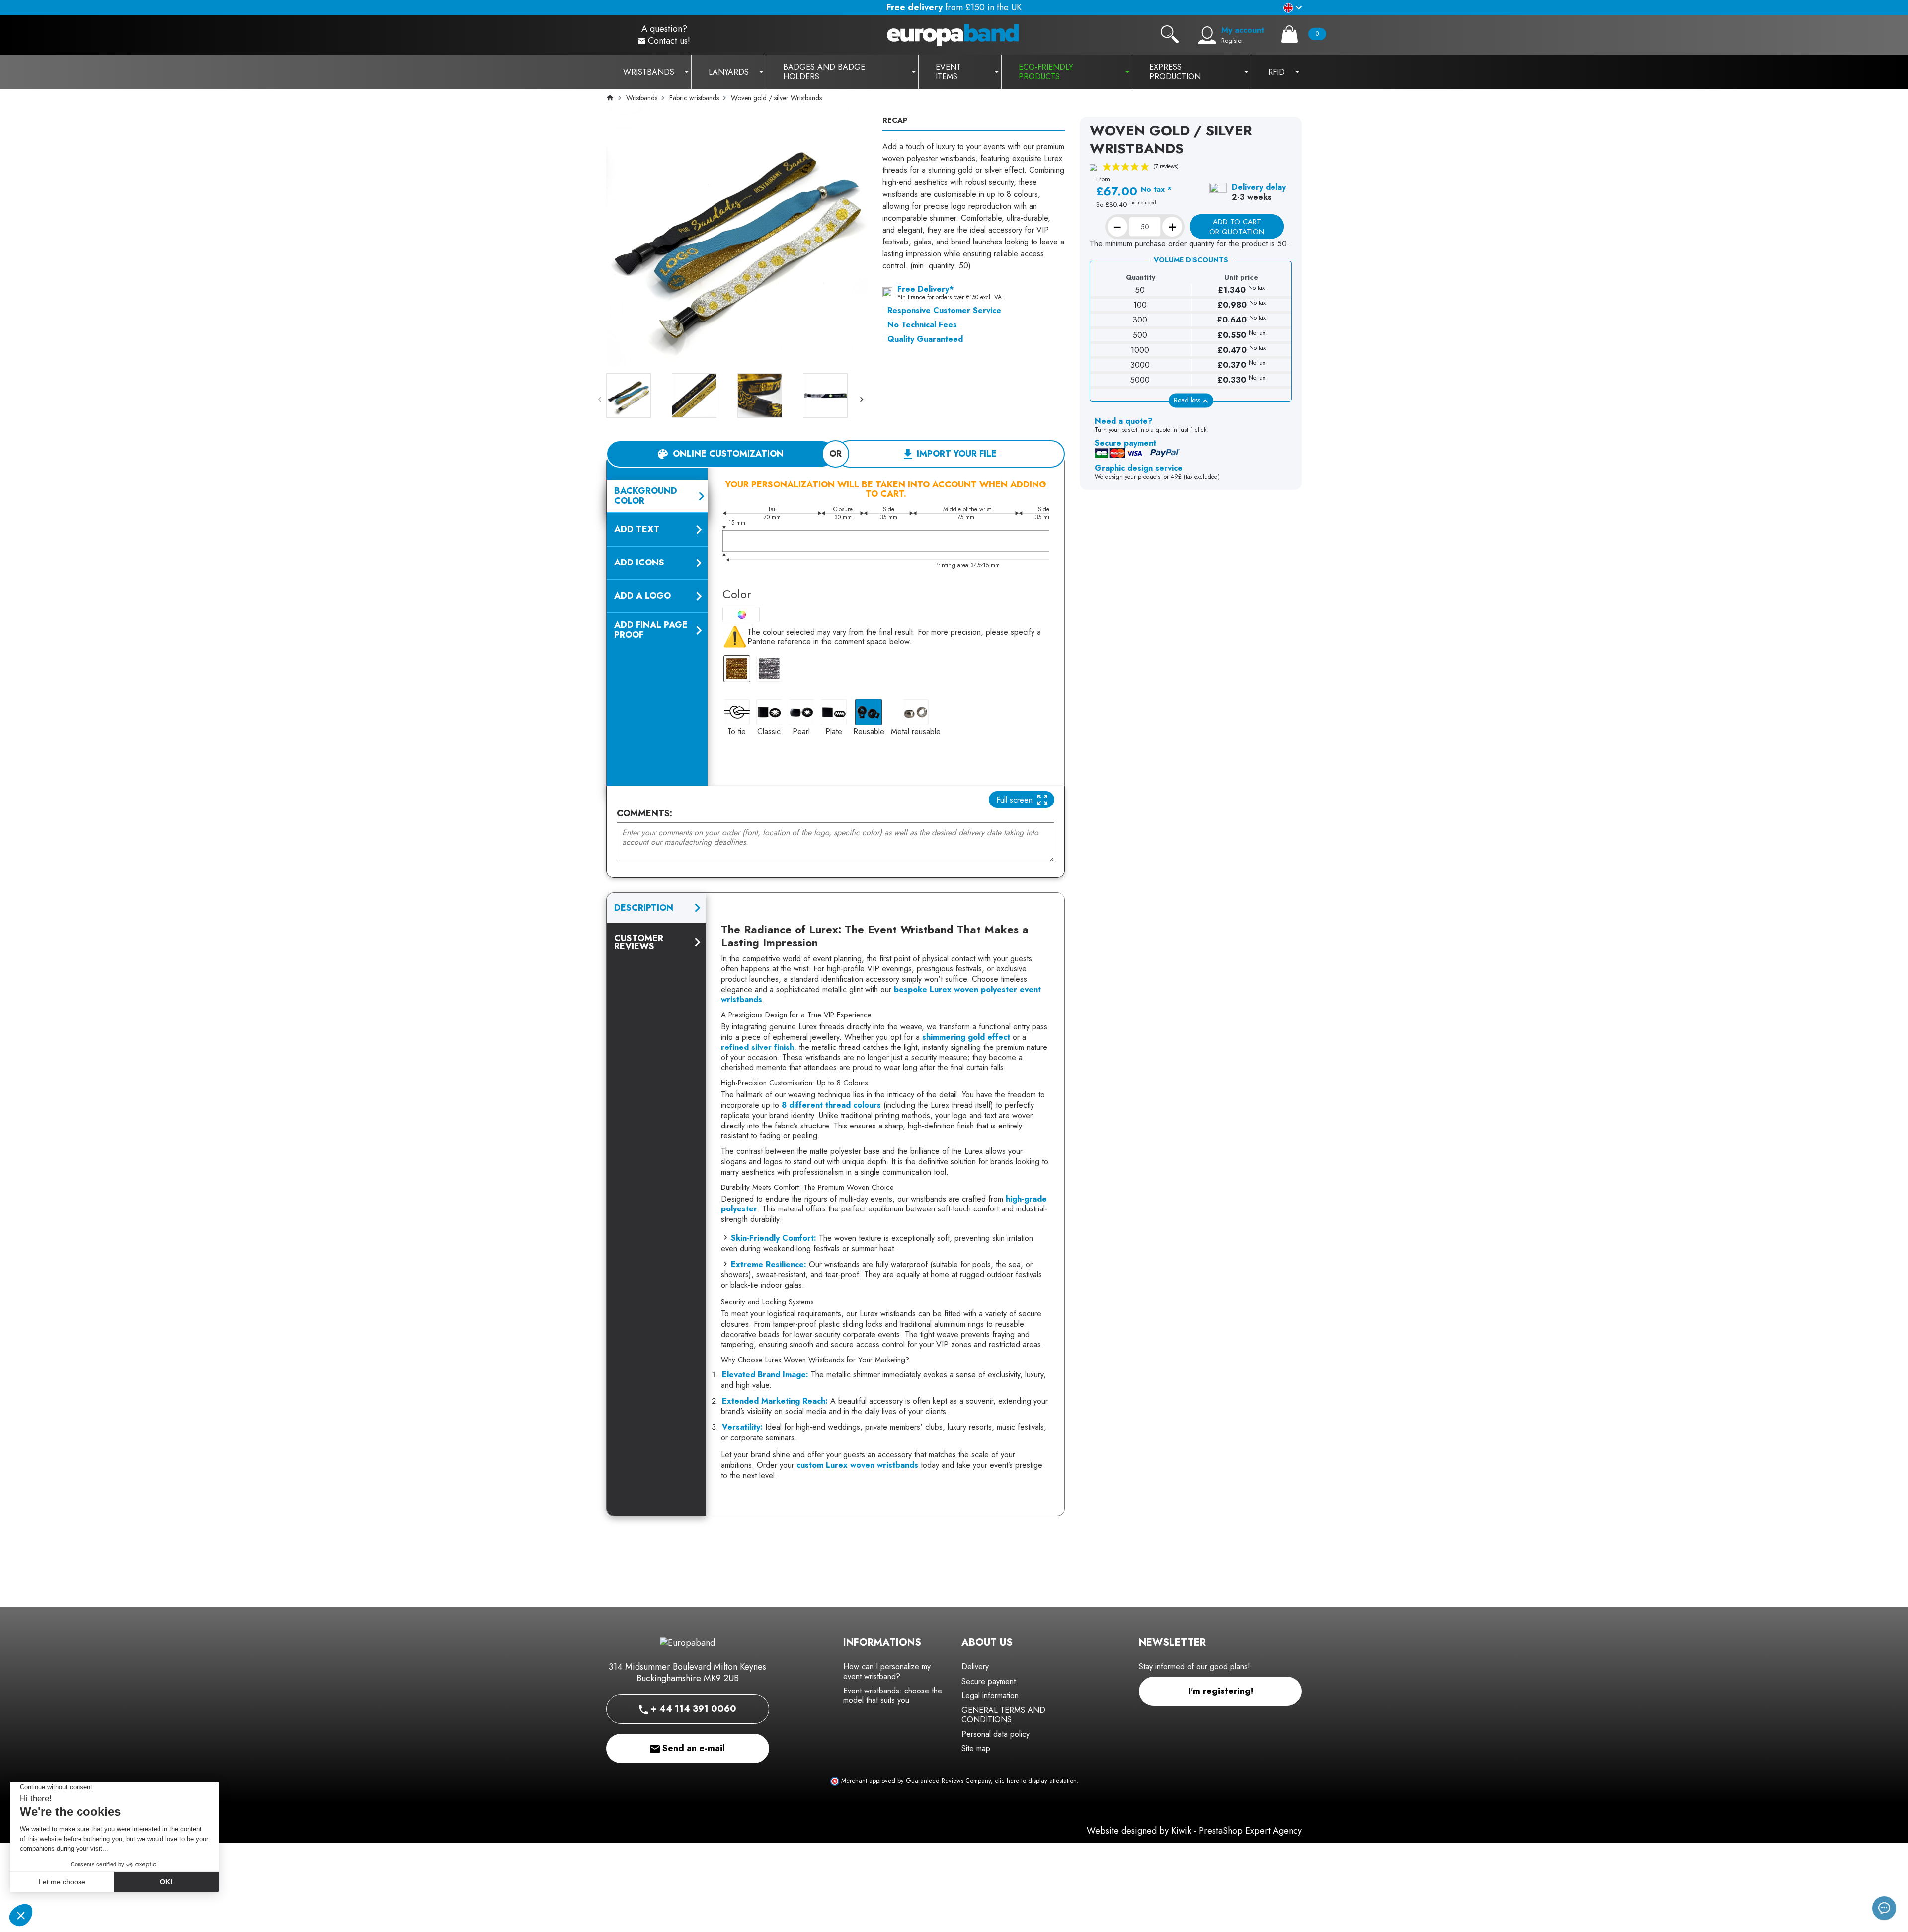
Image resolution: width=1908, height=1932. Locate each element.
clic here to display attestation (1036, 1781)
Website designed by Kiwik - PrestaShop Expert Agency (1194, 1831)
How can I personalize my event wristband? (887, 1671)
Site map (976, 1748)
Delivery (975, 1666)
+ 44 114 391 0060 (692, 1709)
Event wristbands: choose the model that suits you (893, 1695)
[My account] (1207, 35)
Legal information (990, 1696)
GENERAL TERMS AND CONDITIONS (1003, 1715)
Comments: (644, 814)
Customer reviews (639, 942)
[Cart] (1290, 34)
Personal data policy (995, 1734)
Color (737, 594)
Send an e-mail (692, 1748)
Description (644, 908)
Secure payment (989, 1681)
